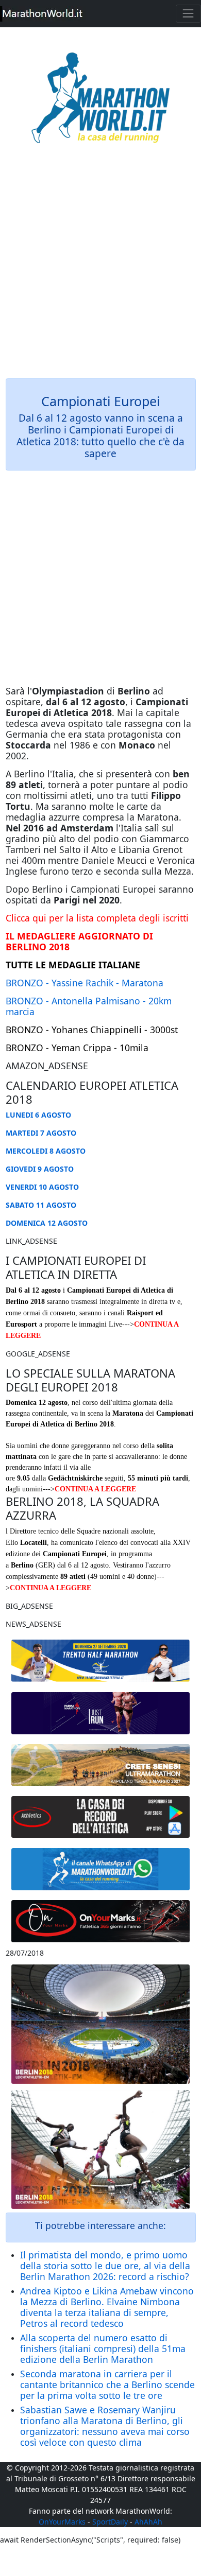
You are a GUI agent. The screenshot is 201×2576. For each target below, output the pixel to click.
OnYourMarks (62, 2522)
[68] (101, 1921)
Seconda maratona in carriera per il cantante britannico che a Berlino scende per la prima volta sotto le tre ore (107, 2384)
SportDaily (110, 2522)
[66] (101, 1661)
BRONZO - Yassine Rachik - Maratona (85, 983)
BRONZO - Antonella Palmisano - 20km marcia (89, 1006)
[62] (101, 1713)
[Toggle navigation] (188, 14)
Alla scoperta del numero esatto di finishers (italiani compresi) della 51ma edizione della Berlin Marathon (103, 2348)
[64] (101, 1817)
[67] (101, 1765)
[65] (101, 1869)
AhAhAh (148, 2522)
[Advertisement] (100, 268)
